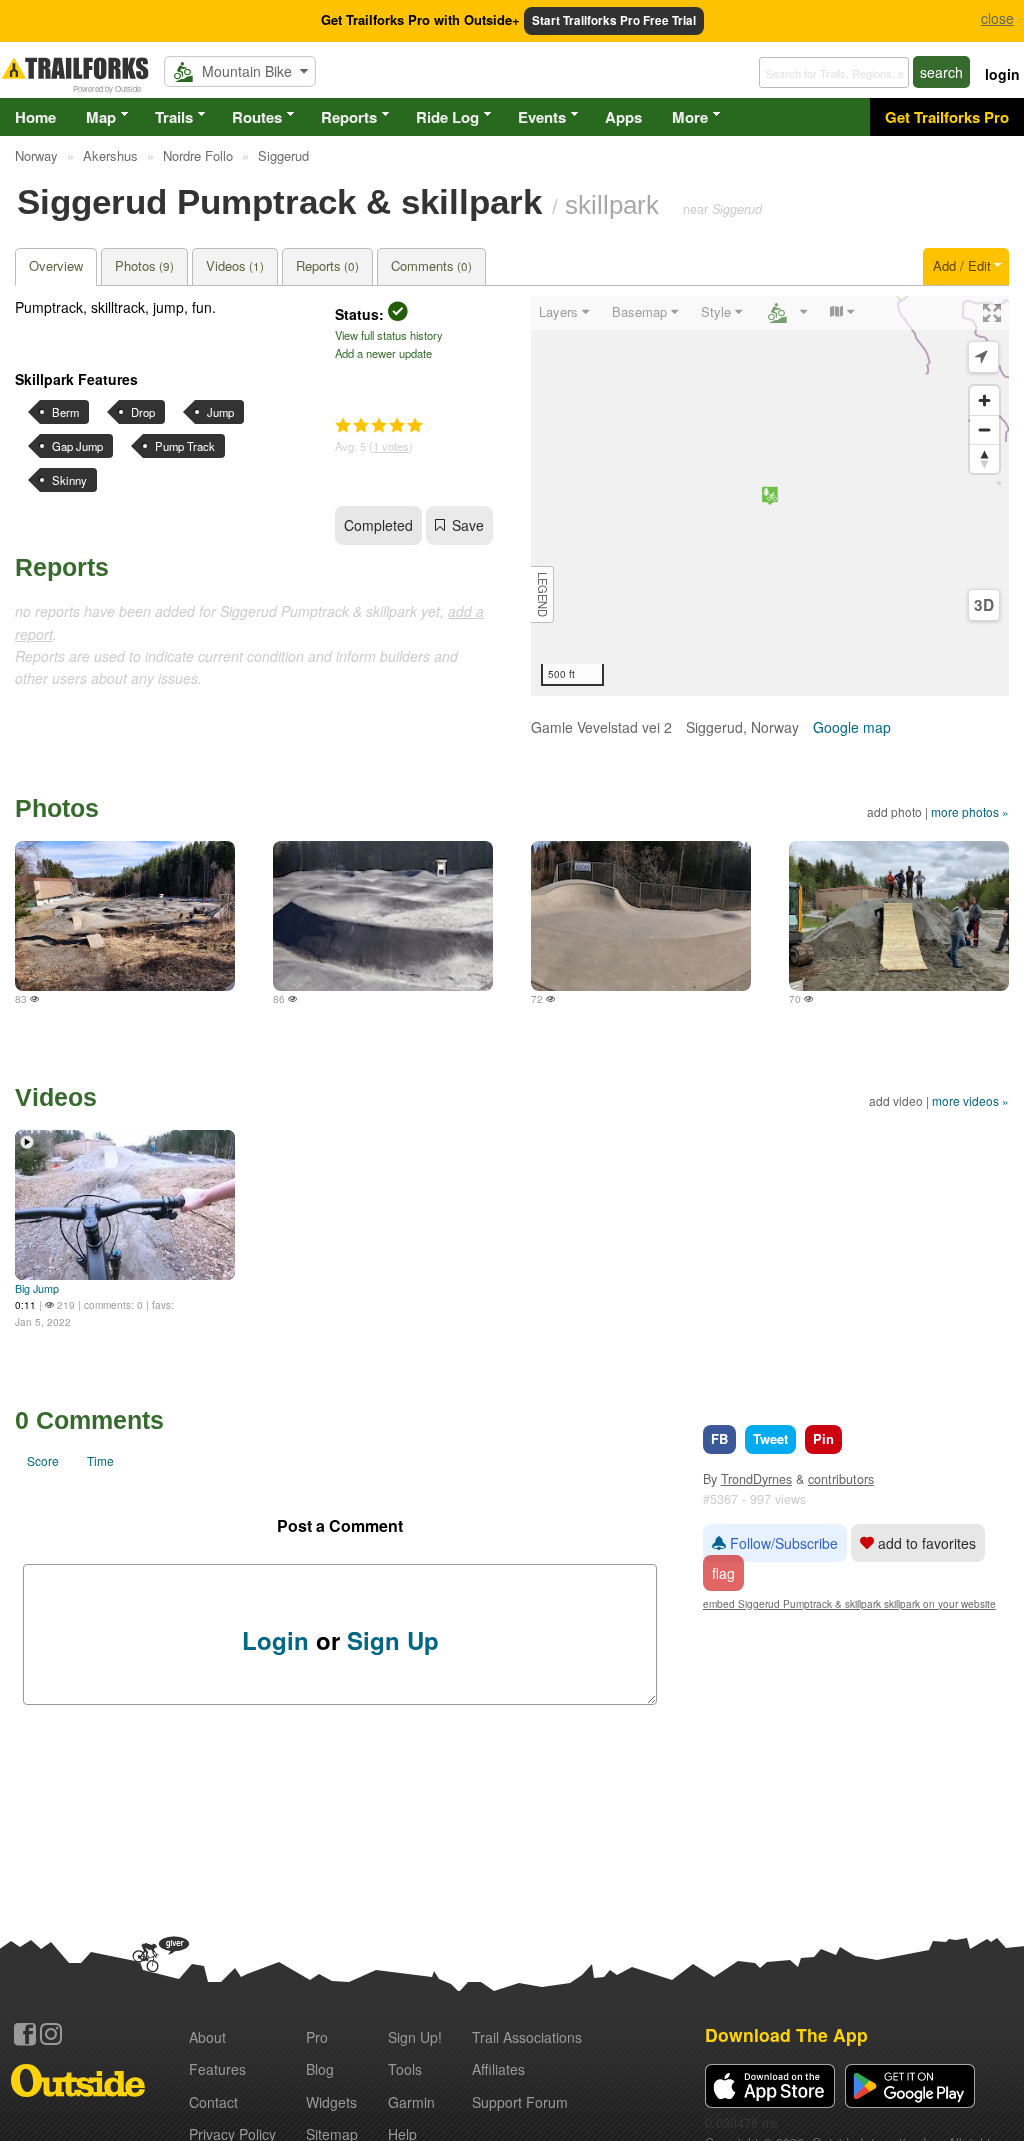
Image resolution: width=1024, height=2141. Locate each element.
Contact (213, 2102)
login (1002, 74)
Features (217, 2069)
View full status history (389, 335)
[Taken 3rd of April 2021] (641, 916)
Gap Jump (77, 446)
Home (35, 117)
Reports (349, 117)
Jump (220, 412)
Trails (174, 117)
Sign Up (393, 1640)
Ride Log (447, 117)
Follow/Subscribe (782, 1543)
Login (275, 1640)
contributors (841, 1479)
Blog (320, 2069)
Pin (823, 1438)
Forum (520, 2102)
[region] (770, 496)
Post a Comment (340, 1525)
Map (101, 117)
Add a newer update (383, 353)
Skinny (69, 480)
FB (719, 1438)
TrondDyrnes (756, 1479)
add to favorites (925, 1543)
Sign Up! (415, 2037)
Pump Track (185, 446)
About (207, 2037)
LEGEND (543, 594)
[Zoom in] (984, 400)
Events (542, 117)
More (690, 117)
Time (100, 1460)
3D (984, 605)
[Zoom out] (984, 429)
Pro (317, 2037)
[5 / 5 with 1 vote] (379, 426)
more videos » (970, 1100)
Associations (527, 2037)
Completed (378, 525)
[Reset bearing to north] (984, 458)
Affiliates (498, 2069)
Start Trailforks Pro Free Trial (614, 20)
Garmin (411, 2102)
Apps (623, 117)
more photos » (970, 811)
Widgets (331, 2102)
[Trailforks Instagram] (51, 2034)
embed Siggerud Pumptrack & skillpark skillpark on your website (849, 1603)
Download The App (786, 2034)
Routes (257, 117)
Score (43, 1460)
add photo (894, 811)
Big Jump (37, 1288)
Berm (65, 412)
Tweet (770, 1438)
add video (896, 1100)
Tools (405, 2069)
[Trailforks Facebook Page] (25, 2034)
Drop (143, 412)
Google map (852, 727)
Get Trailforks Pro (947, 117)
